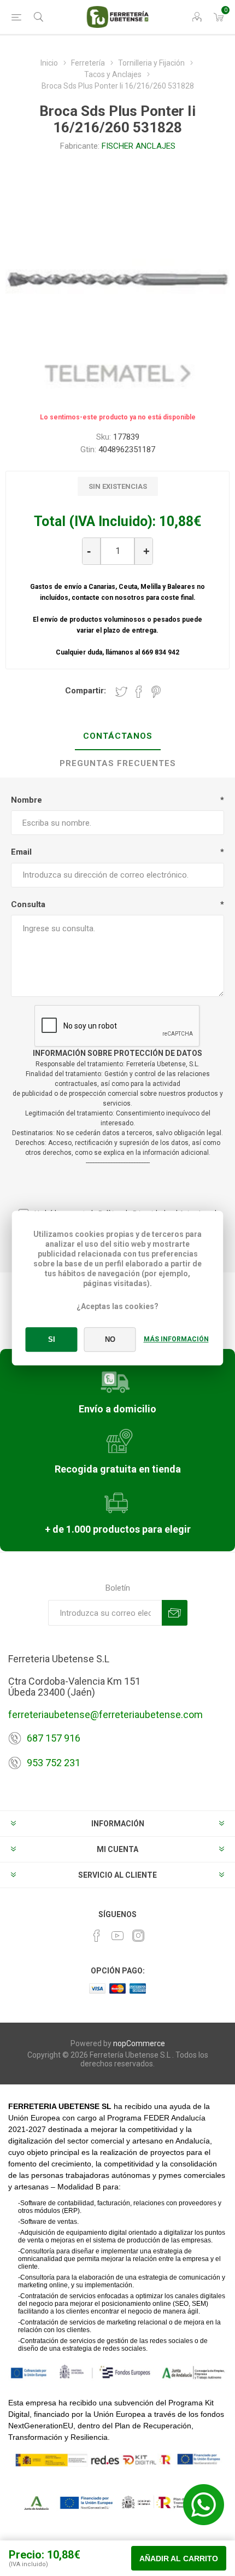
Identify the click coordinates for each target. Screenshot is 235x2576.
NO (110, 1339)
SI (52, 1339)
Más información (176, 1339)
